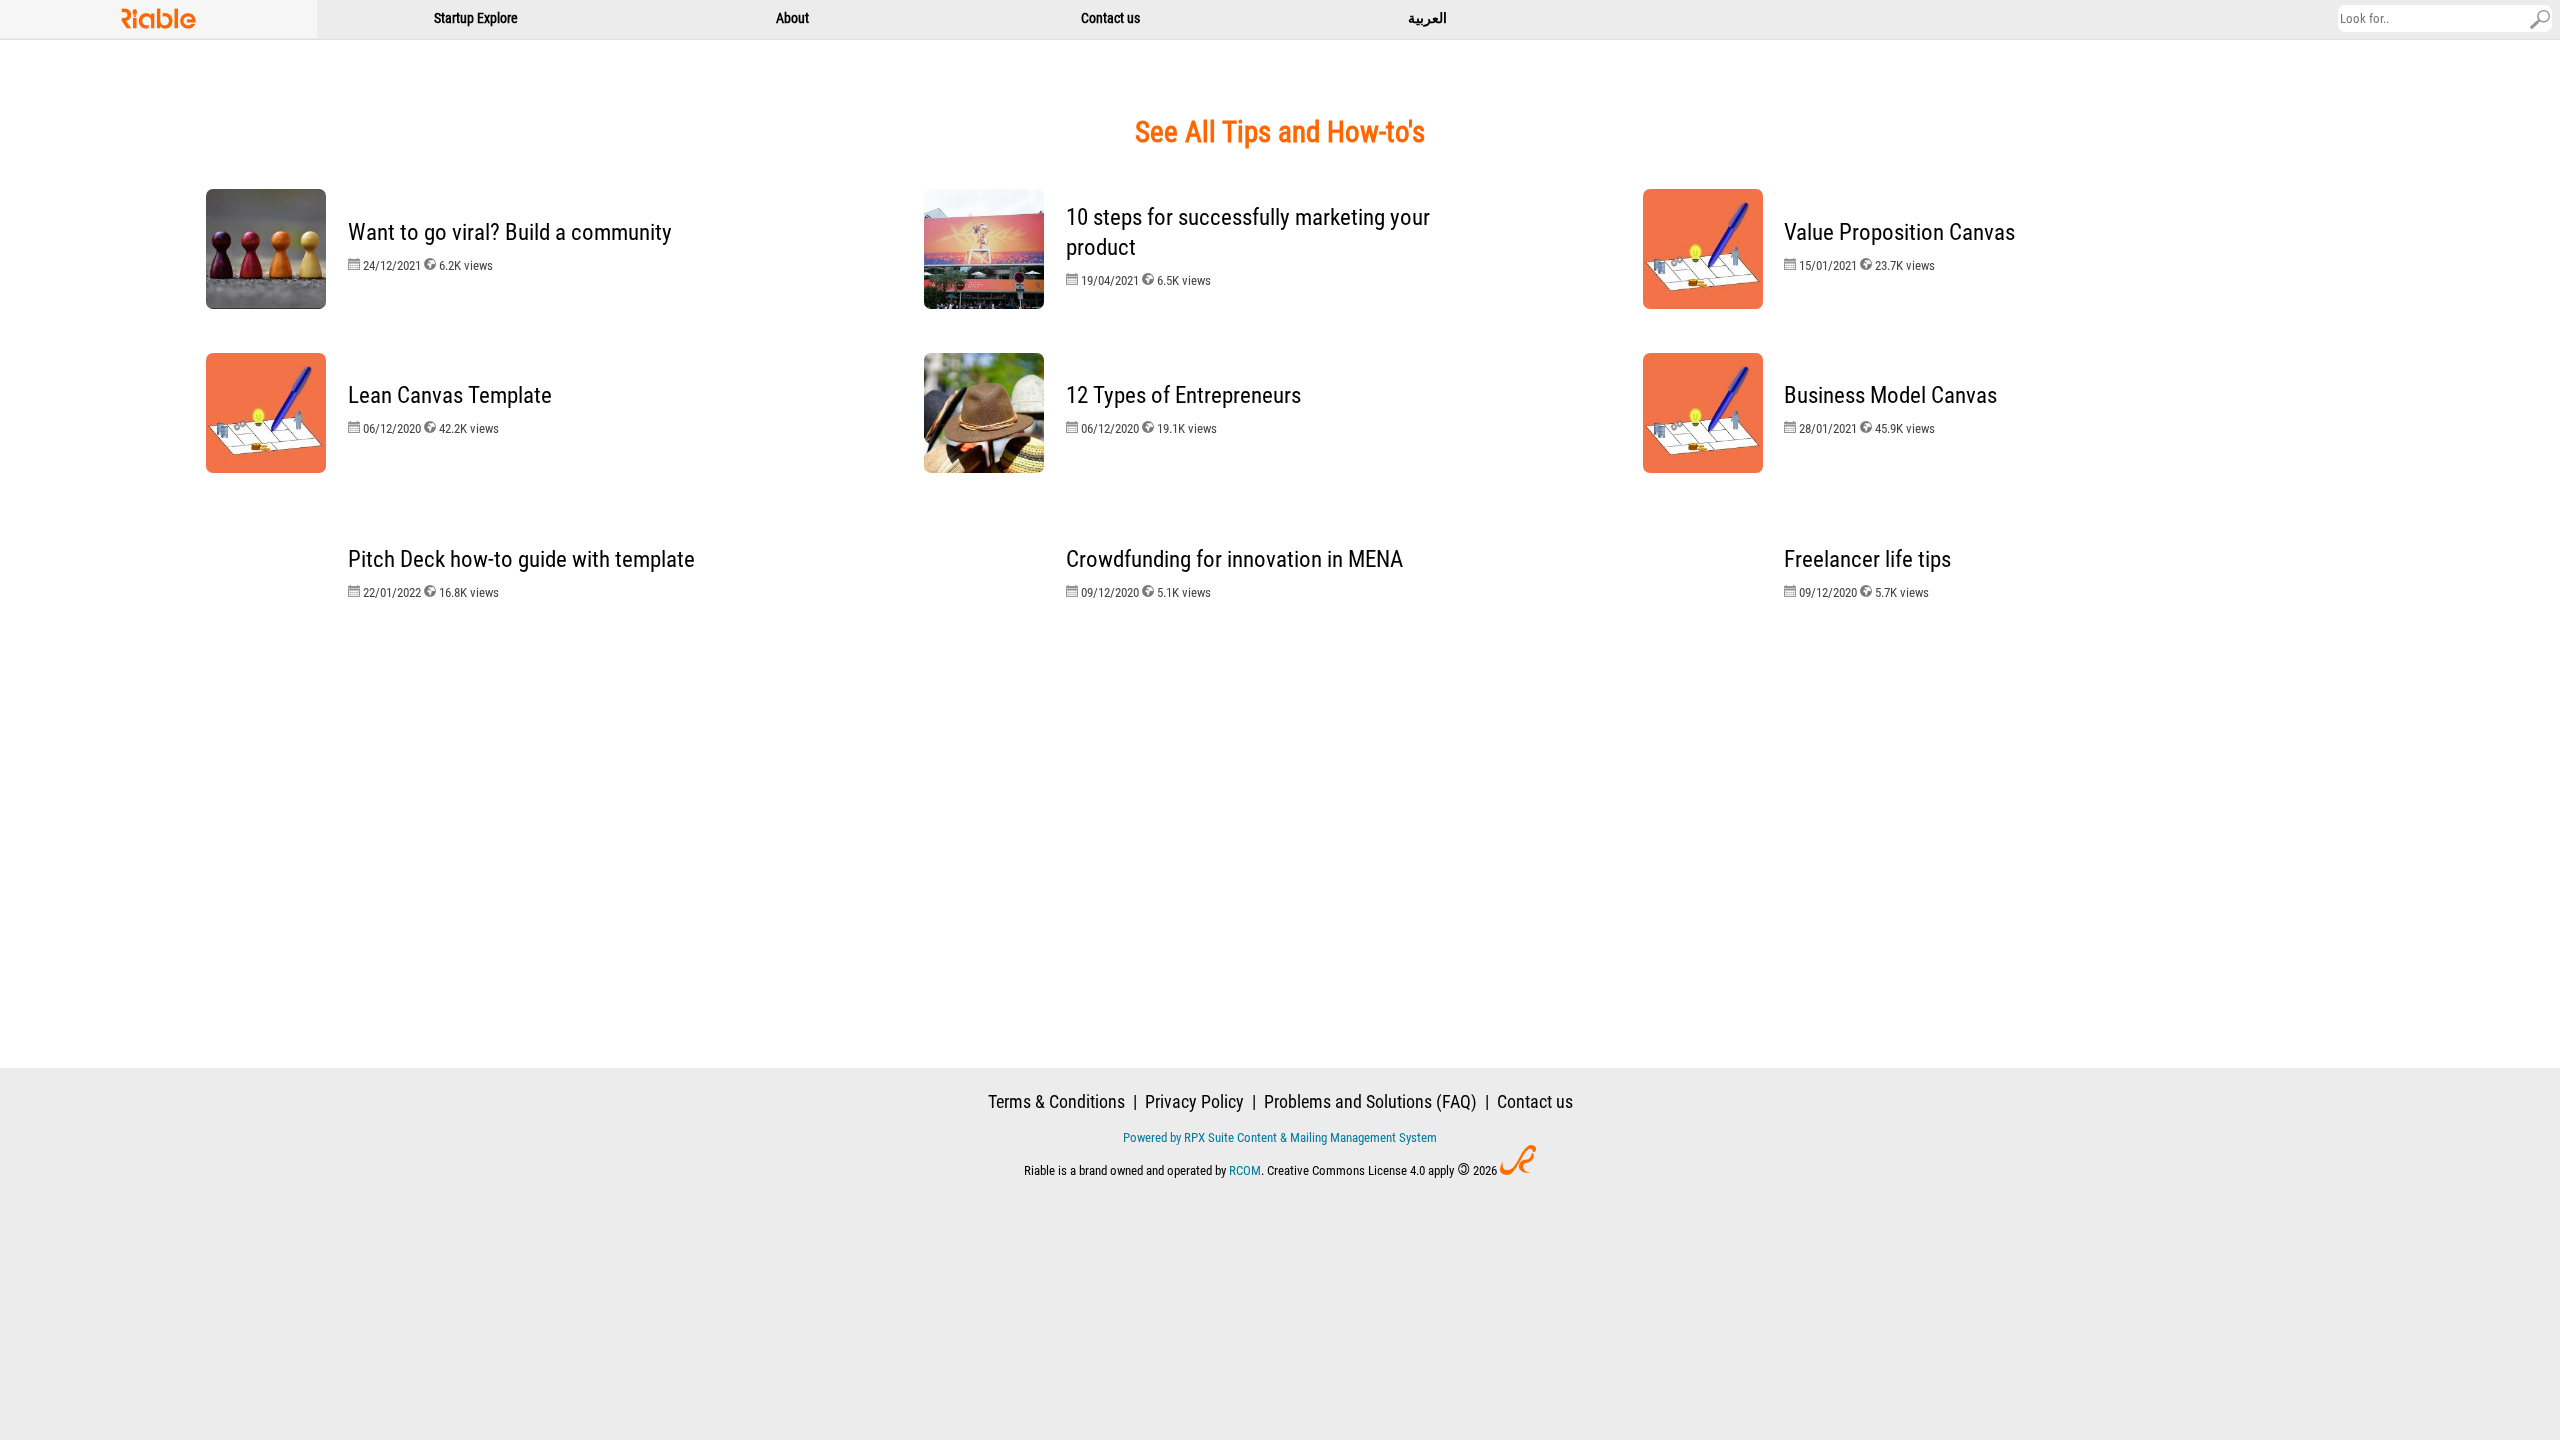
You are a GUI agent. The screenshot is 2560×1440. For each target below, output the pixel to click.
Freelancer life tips (1867, 559)
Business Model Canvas (1890, 395)
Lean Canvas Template (450, 395)
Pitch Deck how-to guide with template (521, 559)
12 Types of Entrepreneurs (1183, 395)
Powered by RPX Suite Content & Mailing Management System (1280, 1137)
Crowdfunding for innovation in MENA (1234, 559)
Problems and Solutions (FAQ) (1370, 1101)
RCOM (1245, 1170)
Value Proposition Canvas (1899, 232)
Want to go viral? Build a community (510, 232)
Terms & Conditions (1056, 1101)
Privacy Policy (1194, 1101)
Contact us (1535, 1101)
